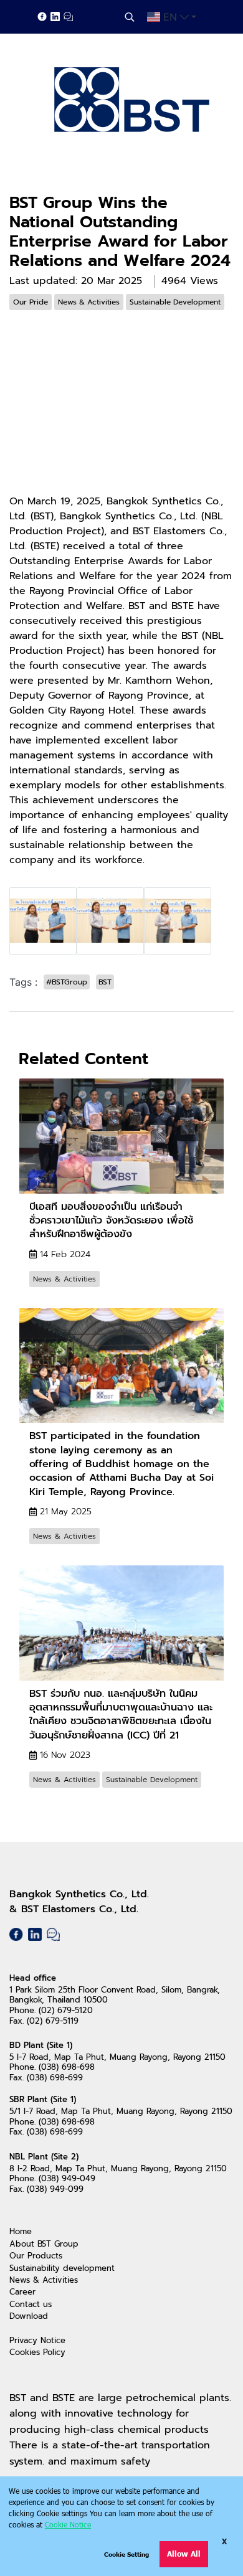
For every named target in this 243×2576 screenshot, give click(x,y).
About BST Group (44, 2244)
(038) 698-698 (67, 2067)
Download (29, 2316)
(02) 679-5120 (66, 2010)
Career (22, 2292)
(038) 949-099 (55, 2189)
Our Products (36, 2256)
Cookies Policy (37, 2352)
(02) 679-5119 (53, 2021)
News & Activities (44, 2280)
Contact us (31, 2304)
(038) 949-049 (67, 2178)
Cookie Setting (126, 2554)
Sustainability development (62, 2268)
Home (21, 2231)
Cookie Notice (68, 2524)
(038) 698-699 (55, 2078)
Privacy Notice (37, 2340)
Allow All (184, 2554)
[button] (130, 17)
